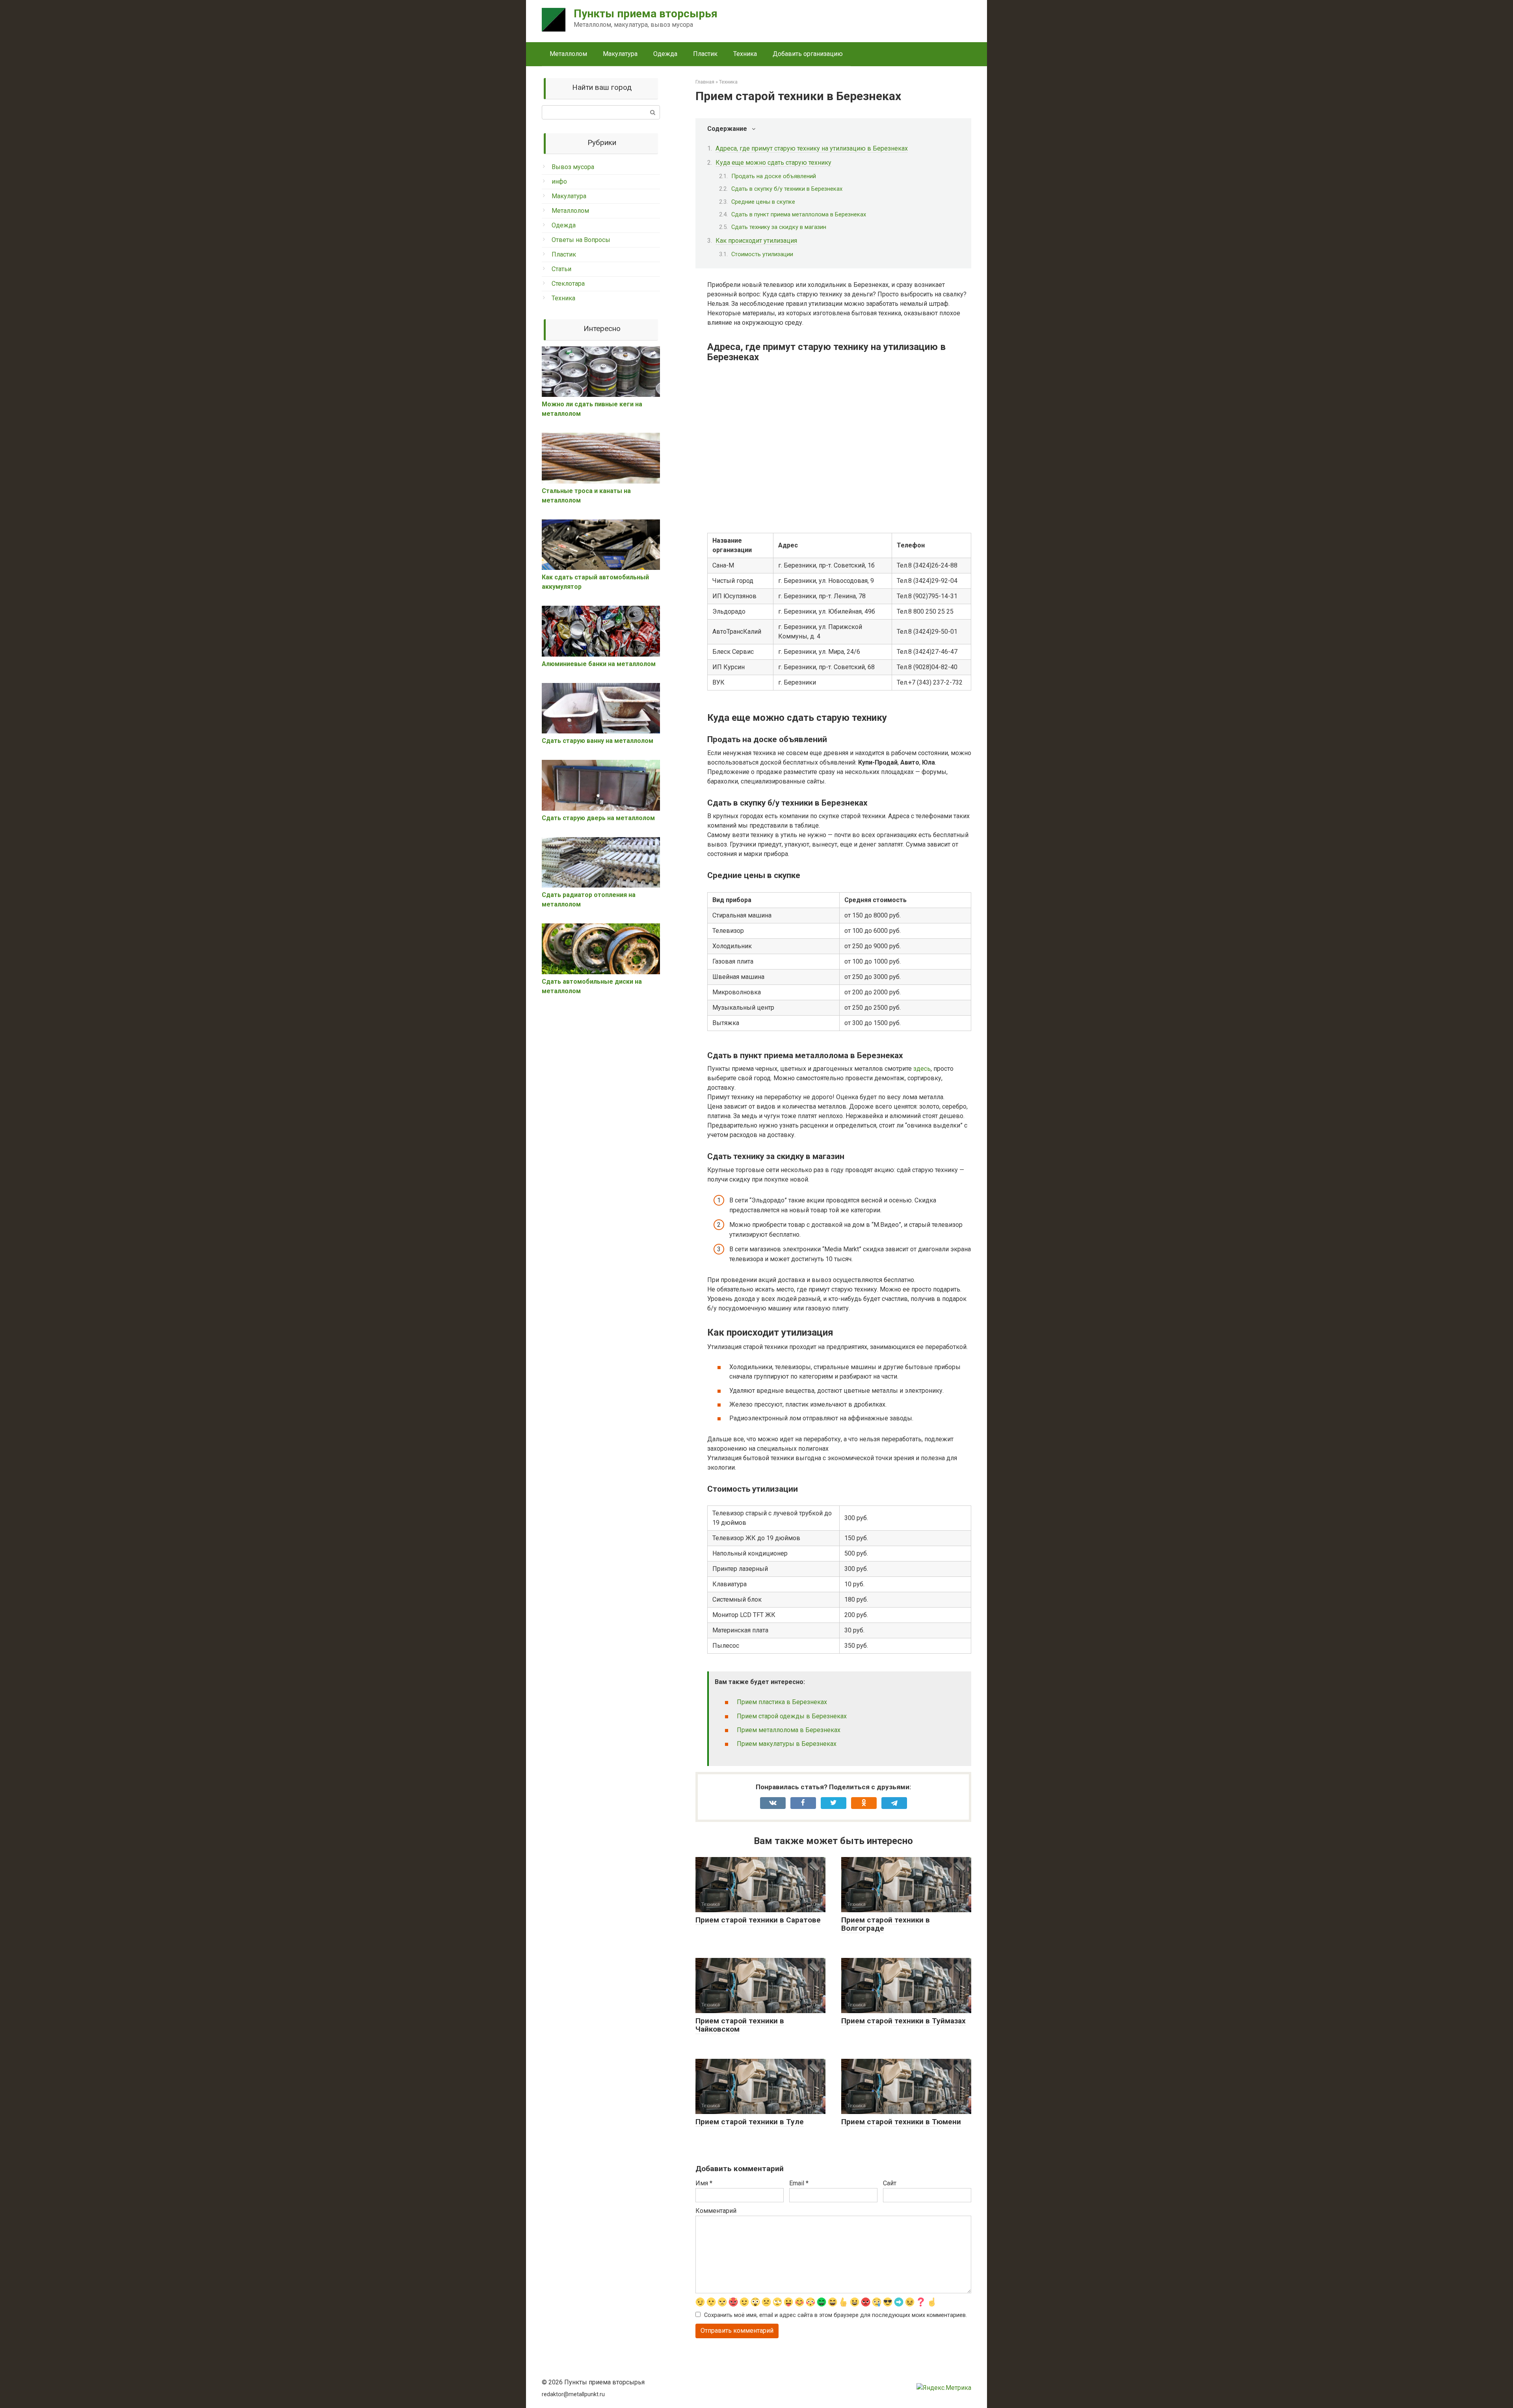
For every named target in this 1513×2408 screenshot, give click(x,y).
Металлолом (568, 54)
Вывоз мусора (573, 167)
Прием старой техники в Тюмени (901, 2122)
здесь (922, 1069)
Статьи (561, 269)
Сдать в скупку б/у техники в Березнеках (787, 189)
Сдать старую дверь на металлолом (598, 818)
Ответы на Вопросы (581, 240)
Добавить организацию (808, 54)
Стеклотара (568, 284)
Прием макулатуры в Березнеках (787, 1744)
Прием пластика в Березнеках (782, 1702)
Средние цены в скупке (763, 202)
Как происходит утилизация (756, 241)
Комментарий (716, 2211)
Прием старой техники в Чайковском (740, 2025)
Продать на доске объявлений (774, 176)
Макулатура (620, 54)
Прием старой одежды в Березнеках (792, 1716)
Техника (745, 54)
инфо (559, 181)
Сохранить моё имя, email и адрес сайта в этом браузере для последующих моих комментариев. (835, 2315)
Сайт (890, 2183)
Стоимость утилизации (762, 254)
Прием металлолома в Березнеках (789, 1730)
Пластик (705, 54)
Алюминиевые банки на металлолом (599, 664)
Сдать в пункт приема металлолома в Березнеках (799, 214)
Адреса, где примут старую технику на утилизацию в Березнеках (812, 148)
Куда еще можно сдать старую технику (773, 163)
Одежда (665, 54)
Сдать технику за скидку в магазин (779, 227)
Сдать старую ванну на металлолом (598, 741)
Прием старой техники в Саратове (758, 1920)
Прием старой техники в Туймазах (903, 2021)
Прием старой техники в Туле (750, 2122)
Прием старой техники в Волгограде (886, 1924)
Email (799, 2183)
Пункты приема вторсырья (646, 14)
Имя (704, 2183)
